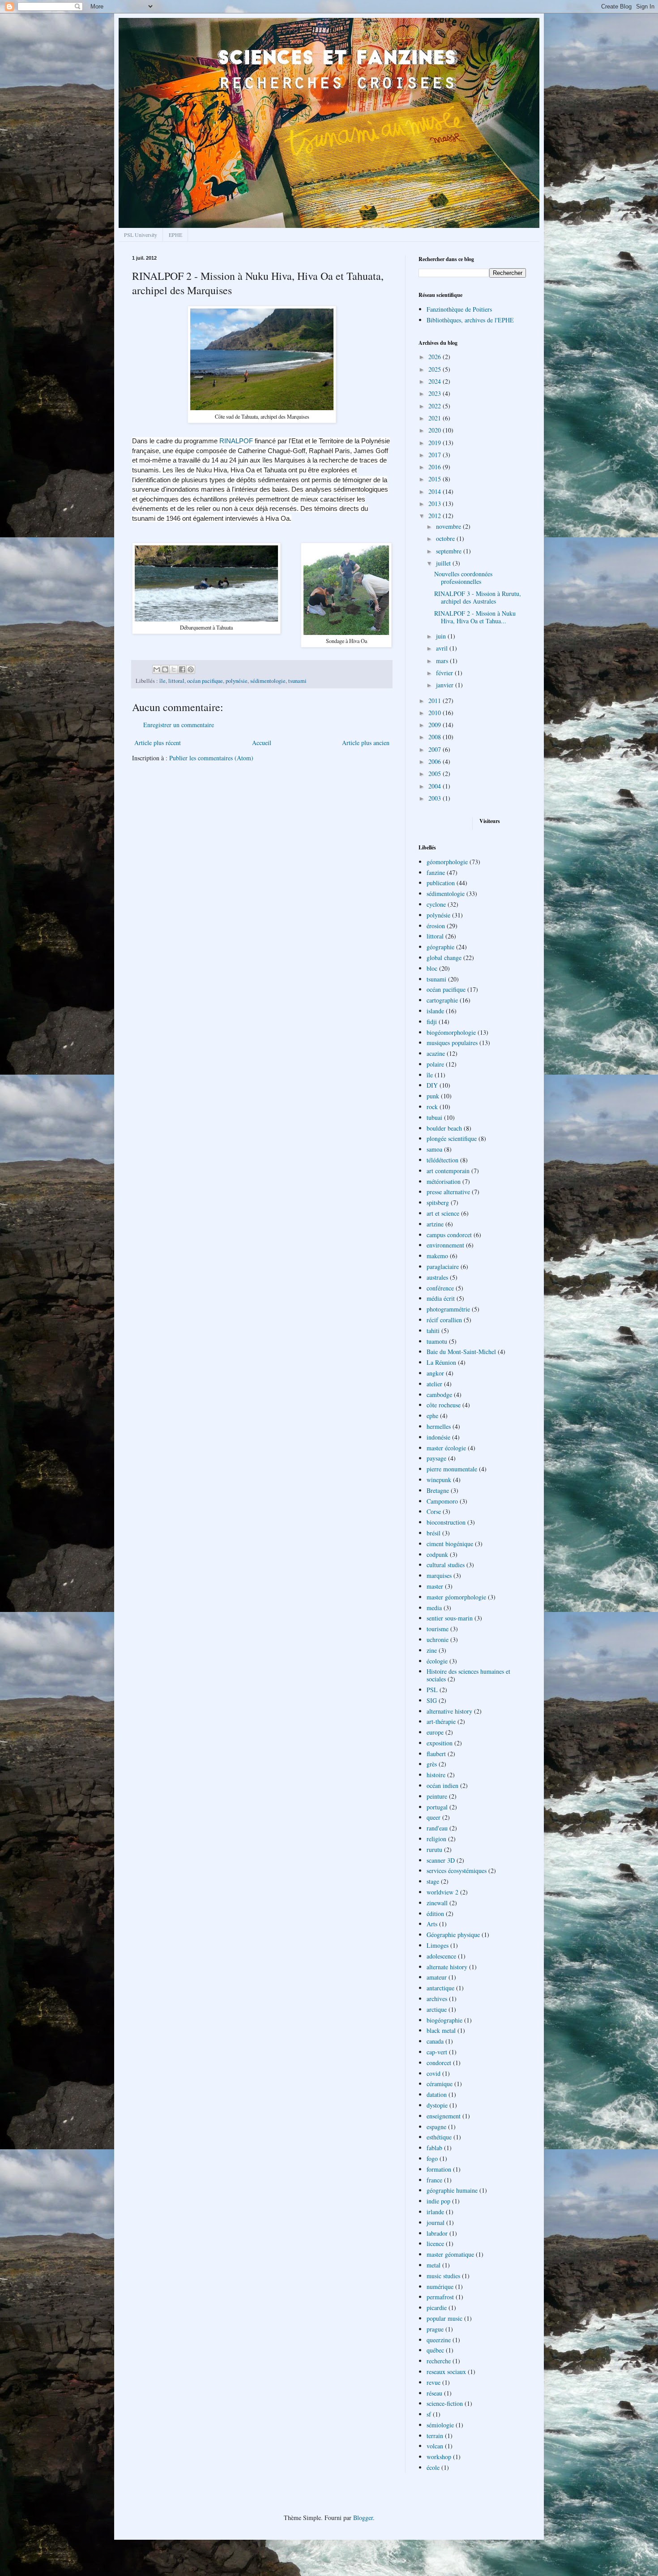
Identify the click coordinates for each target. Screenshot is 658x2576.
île (162, 681)
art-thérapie (441, 1721)
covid (434, 2073)
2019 (436, 443)
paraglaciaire (443, 1267)
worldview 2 (442, 1892)
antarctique (440, 1988)
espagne (436, 2127)
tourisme (438, 1629)
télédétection (442, 1160)
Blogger (363, 2518)
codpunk (437, 1554)
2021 (436, 418)
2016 (436, 467)
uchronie (438, 1639)
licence (435, 2244)
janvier (446, 685)
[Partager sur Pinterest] (191, 669)
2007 (436, 749)
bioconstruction (446, 1522)
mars (443, 661)
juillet (444, 563)
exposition (440, 1743)
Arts (432, 1924)
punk (433, 1096)
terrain (435, 2436)
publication (441, 883)
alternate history (447, 1967)
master (435, 1586)
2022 (436, 406)
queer (434, 1817)
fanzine (436, 872)
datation (437, 2094)
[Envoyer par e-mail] (157, 669)
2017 (436, 455)
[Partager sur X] (174, 669)
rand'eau (437, 1828)
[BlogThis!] (165, 669)
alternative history (449, 1711)
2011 (436, 701)
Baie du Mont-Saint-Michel (461, 1352)
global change (444, 958)
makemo (437, 1256)
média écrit (441, 1298)
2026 (436, 357)
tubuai (434, 1117)
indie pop (438, 2201)
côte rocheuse (444, 1405)
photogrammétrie (448, 1309)
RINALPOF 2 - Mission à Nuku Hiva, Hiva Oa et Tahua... (475, 617)
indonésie (438, 1437)
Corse (434, 1511)
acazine (436, 1053)
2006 (436, 761)
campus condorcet (449, 1235)
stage (433, 1881)
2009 (436, 725)
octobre (446, 538)
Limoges (438, 1945)
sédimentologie (268, 681)
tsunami (297, 681)
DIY (432, 1085)
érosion (436, 926)
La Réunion (441, 1362)
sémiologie (440, 2425)
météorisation (444, 1181)
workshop (439, 2457)
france (434, 2180)
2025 (436, 369)
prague (435, 2329)
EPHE (175, 235)
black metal (441, 2030)
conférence (440, 1288)
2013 (436, 504)
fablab (434, 2148)
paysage (436, 1458)
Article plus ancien (366, 743)
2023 (436, 393)
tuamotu (437, 1341)
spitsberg (438, 1202)
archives (437, 1999)
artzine (435, 1224)
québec (435, 2350)
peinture (437, 1796)
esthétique (439, 2137)
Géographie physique (453, 1935)
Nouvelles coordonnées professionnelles (463, 578)
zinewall (437, 1903)
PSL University (141, 235)
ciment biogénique (450, 1544)
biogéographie (444, 2020)
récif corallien (444, 1320)
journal (436, 2222)
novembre (449, 526)
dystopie (437, 2105)
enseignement (444, 2116)
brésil (434, 1533)
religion (436, 1839)
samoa (434, 1149)
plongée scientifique (452, 1138)
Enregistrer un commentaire (179, 725)
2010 (436, 713)
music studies (443, 2276)
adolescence (441, 1956)
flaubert (436, 1754)
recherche (439, 2361)
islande (435, 1011)
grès (432, 1764)
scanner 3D (441, 1860)
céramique (440, 2084)
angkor (435, 1373)
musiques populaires (452, 1043)
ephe (432, 1416)
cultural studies (446, 1565)
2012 (436, 516)
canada (435, 2041)
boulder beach (444, 1128)
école (433, 2467)
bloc (432, 968)
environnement (445, 1245)
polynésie (237, 681)
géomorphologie (447, 862)
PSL (432, 1690)
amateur (437, 1977)
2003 (436, 798)
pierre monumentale (452, 1469)
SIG (432, 1700)
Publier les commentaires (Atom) (211, 758)
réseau (434, 2393)
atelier (434, 1384)
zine (432, 1650)
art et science (443, 1213)
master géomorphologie (456, 1597)
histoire (436, 1775)
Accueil (262, 743)
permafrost (440, 2297)
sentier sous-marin (450, 1618)
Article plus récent (158, 743)
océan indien (442, 1785)
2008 (436, 737)
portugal (437, 1807)
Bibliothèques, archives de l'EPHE (470, 320)
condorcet (439, 2063)
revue (434, 2382)
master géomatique (450, 2254)
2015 (436, 479)
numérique (440, 2287)
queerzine (439, 2340)
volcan (435, 2446)
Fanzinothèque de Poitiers (459, 309)
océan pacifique (205, 681)
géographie (440, 947)
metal (434, 2265)
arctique (437, 2009)
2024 (436, 381)
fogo (432, 2158)
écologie (437, 1661)
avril (443, 648)
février (445, 673)
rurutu (434, 1849)
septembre (450, 551)
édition (435, 1914)
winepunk (439, 1480)
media (434, 1608)
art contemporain (448, 1171)
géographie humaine (452, 2190)
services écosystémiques (457, 1871)
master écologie (446, 1448)
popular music (444, 2318)
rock (432, 1107)
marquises (439, 1575)
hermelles (439, 1426)
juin (442, 636)
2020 (436, 430)
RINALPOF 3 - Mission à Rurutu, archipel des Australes (478, 597)
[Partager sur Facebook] (182, 669)
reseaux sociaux (446, 2372)
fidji (432, 1022)
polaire (435, 1064)
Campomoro (442, 1501)
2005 (436, 774)
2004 (436, 786)
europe (435, 1732)
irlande (435, 2212)
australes (437, 1277)
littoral (176, 681)
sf (429, 2414)
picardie (437, 2308)
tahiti (433, 1331)
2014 (436, 491)
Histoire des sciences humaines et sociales (468, 1675)
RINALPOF (236, 441)
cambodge (439, 1395)
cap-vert (437, 2052)
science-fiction (445, 2403)
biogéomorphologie (451, 1032)
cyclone (436, 904)
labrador (437, 2233)
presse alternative (448, 1192)
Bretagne (438, 1490)
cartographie (442, 1000)
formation (439, 2169)
